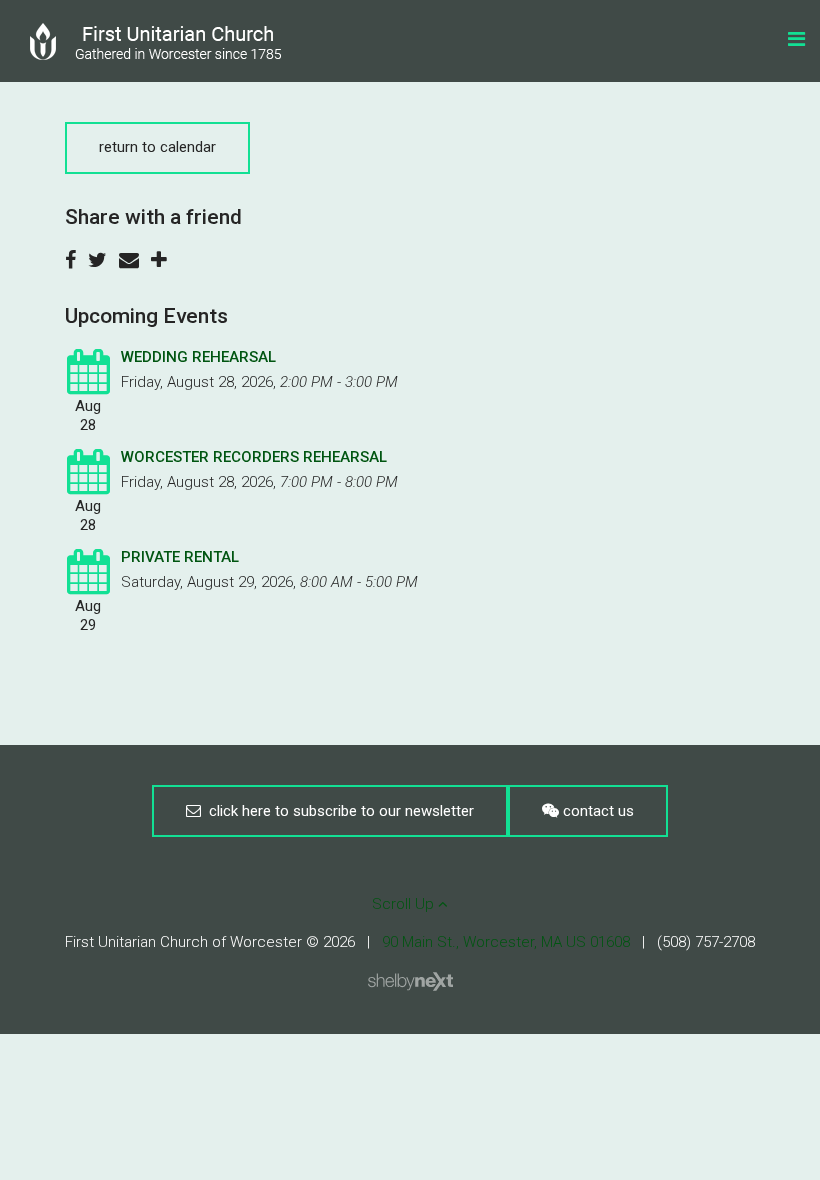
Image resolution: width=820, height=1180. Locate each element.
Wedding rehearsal (198, 357)
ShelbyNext (410, 982)
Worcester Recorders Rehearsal (254, 457)
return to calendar (157, 147)
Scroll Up (405, 904)
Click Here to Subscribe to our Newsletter (337, 811)
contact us (596, 811)
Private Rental (180, 557)
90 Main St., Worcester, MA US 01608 (506, 942)
